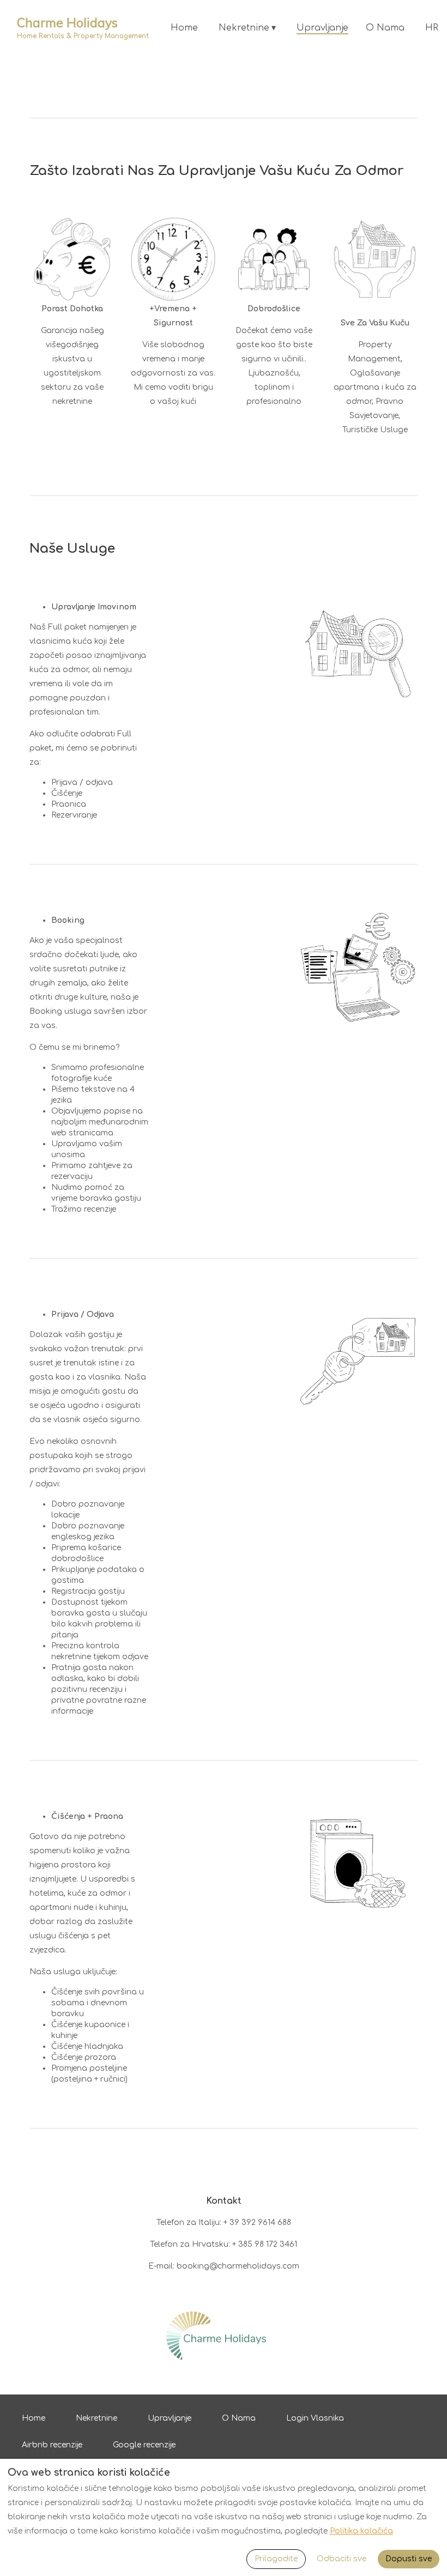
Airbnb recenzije (52, 2445)
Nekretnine (247, 28)
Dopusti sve (409, 2559)
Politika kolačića (361, 2531)
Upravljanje (322, 28)
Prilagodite (276, 2559)
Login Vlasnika (315, 2418)
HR (432, 28)
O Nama (385, 28)
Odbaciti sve (342, 2559)
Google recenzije (144, 2445)
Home (184, 28)
